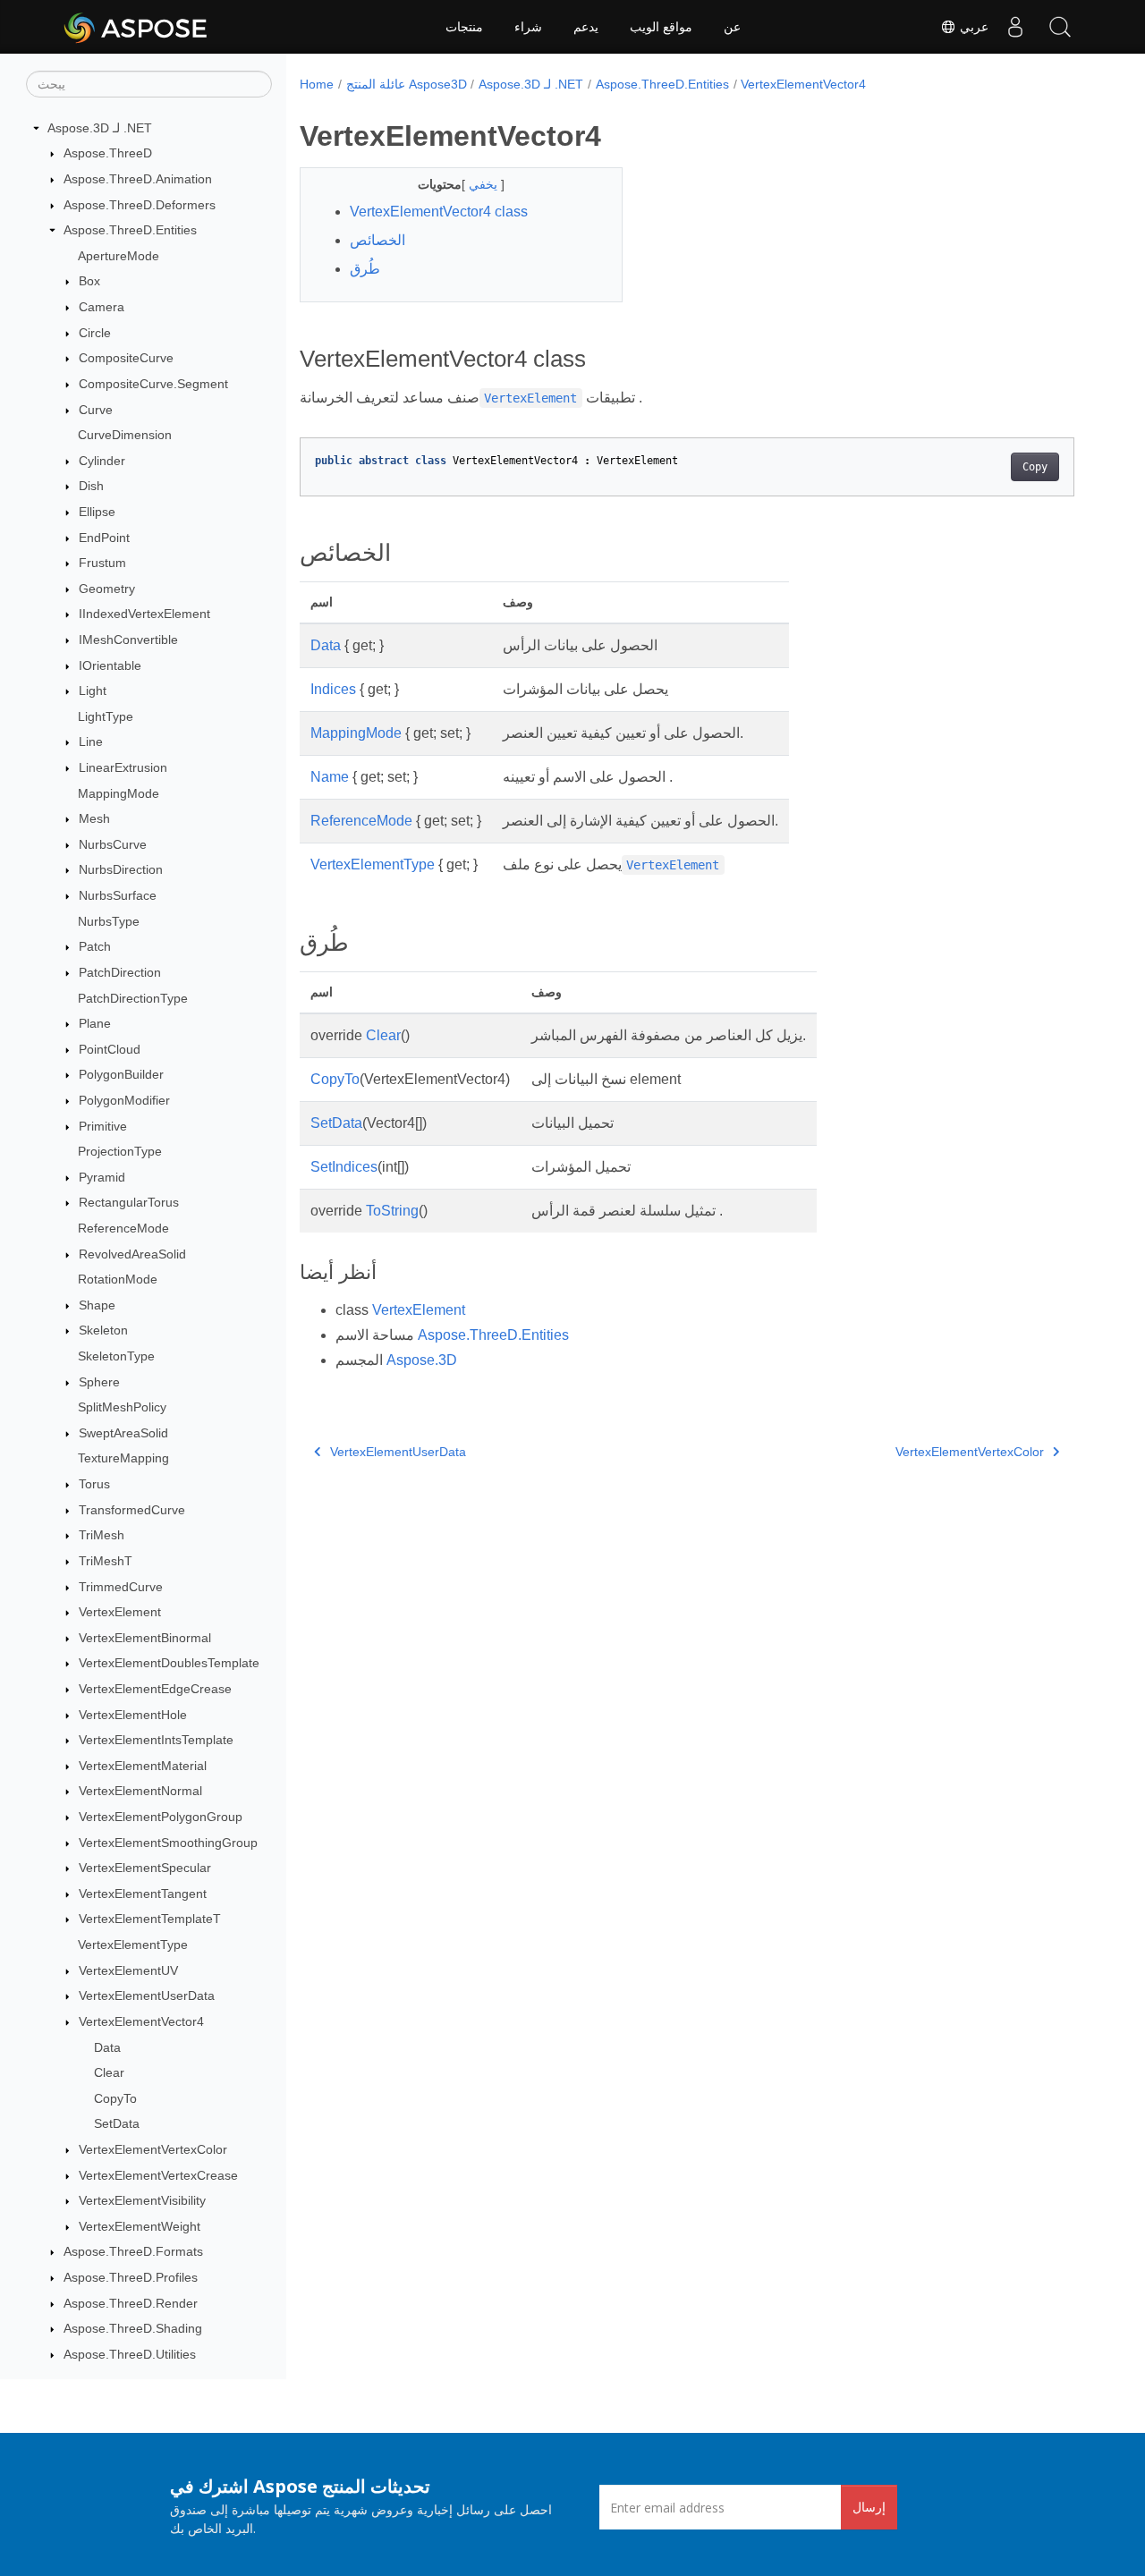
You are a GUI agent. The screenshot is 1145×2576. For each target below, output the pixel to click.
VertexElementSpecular (145, 1868)
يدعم (586, 27)
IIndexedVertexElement (144, 614)
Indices (333, 689)
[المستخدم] (1015, 27)
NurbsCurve (113, 844)
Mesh (94, 818)
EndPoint (104, 538)
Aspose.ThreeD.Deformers (140, 205)
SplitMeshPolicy (122, 1407)
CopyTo (115, 2098)
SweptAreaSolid (123, 1433)
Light (93, 691)
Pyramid (102, 1177)
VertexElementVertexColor (153, 2149)
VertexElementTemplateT (150, 1919)
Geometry (107, 589)
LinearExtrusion (123, 767)
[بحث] (1060, 27)
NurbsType (109, 921)
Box (89, 282)
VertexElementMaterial (143, 1766)
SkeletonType (116, 1356)
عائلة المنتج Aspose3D (407, 84)
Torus (94, 1484)
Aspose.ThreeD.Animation (138, 179)
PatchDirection (120, 972)
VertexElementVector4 (141, 2021)
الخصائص (377, 240)
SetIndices (344, 1167)
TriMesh (102, 1536)
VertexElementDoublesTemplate (169, 1664)
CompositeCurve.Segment (153, 384)
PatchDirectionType (133, 998)
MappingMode (119, 793)
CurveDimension (125, 435)
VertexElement (120, 1612)
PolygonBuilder (121, 1075)
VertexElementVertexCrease (158, 2175)
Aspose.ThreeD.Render (131, 2303)
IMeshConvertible (128, 640)
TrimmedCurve (121, 1587)
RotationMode (118, 1279)
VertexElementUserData (147, 1996)
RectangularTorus (129, 1203)
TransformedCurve (132, 1510)
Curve (96, 410)
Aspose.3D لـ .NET (100, 128)
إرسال (869, 2507)
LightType (106, 716)
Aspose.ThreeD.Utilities (130, 2354)
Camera (102, 307)
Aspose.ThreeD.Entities (130, 230)
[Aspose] (136, 27)
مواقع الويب (661, 27)
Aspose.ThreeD (108, 154)
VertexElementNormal (140, 1792)
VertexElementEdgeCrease (155, 1689)
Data (107, 2047)
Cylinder (102, 461)
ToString (392, 1211)
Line (91, 742)
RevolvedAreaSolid (132, 1254)
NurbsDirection (121, 870)
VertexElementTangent (143, 1894)
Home (317, 84)
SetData (117, 2124)
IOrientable (110, 665)
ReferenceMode (123, 1228)
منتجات (464, 27)
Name (330, 777)
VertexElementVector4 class (439, 212)
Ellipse (97, 512)
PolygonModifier (124, 1100)
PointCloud (110, 1049)
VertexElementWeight (140, 2226)
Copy (1035, 467)
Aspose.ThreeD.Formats (133, 2252)
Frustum (102, 563)
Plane (95, 1023)
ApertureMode (119, 256)
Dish (91, 487)
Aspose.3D (422, 1360)
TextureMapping (123, 1459)
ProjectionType (120, 1151)
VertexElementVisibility (142, 2200)
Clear (109, 2072)
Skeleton (103, 1331)
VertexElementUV (128, 1970)
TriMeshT (106, 1561)
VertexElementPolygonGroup (161, 1817)
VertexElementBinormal (145, 1638)
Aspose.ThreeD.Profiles (131, 2277)
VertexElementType (133, 1945)
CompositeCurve (126, 358)
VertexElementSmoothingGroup (168, 1843)
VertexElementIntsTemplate (156, 1740)
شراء (528, 27)
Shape (97, 1305)
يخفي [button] (485, 184)
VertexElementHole (133, 1715)
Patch (95, 947)
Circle (95, 333)
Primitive (103, 1126)
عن (732, 27)
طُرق (365, 269)
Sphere (99, 1382)
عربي (972, 27)
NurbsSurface (118, 895)
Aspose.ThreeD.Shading (133, 2328)
